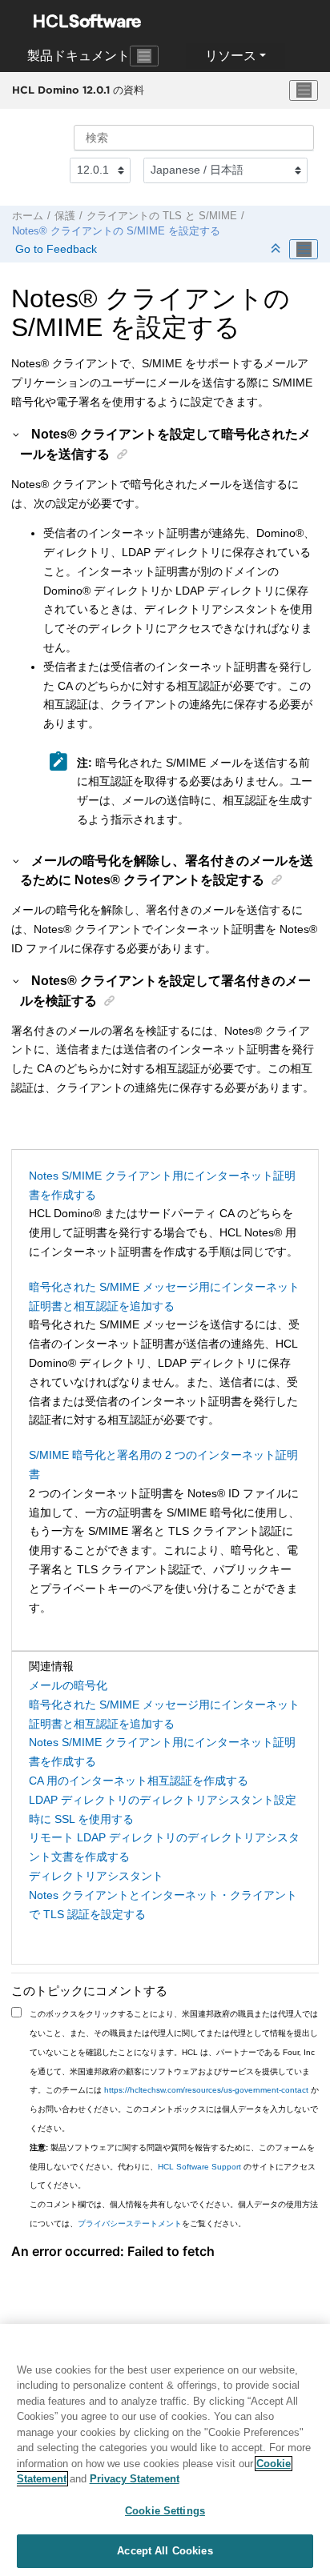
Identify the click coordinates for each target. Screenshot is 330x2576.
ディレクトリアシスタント (96, 1876)
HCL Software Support (199, 2167)
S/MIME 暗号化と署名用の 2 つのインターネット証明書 (163, 1464)
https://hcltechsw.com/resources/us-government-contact (206, 2090)
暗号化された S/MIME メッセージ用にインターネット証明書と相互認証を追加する (164, 1296)
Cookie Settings (165, 2511)
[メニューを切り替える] (304, 90)
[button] (17, 434)
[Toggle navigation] (144, 56)
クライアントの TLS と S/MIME (162, 216)
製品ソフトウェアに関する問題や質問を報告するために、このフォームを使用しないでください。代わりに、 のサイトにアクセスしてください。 (173, 2167)
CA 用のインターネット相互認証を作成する (139, 1781)
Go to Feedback (54, 249)
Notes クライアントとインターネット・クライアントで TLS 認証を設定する (163, 1905)
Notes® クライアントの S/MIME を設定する (116, 231)
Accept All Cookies (165, 2551)
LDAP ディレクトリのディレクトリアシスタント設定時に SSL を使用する (163, 1809)
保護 (65, 216)
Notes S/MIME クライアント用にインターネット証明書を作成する (162, 1185)
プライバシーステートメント (130, 2223)
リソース (231, 56)
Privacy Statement (135, 2479)
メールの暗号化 (68, 1685)
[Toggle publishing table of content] (304, 250)
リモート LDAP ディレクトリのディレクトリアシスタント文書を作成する (164, 1847)
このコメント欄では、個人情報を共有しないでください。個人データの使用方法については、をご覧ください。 (174, 2214)
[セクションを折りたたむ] (277, 249)
